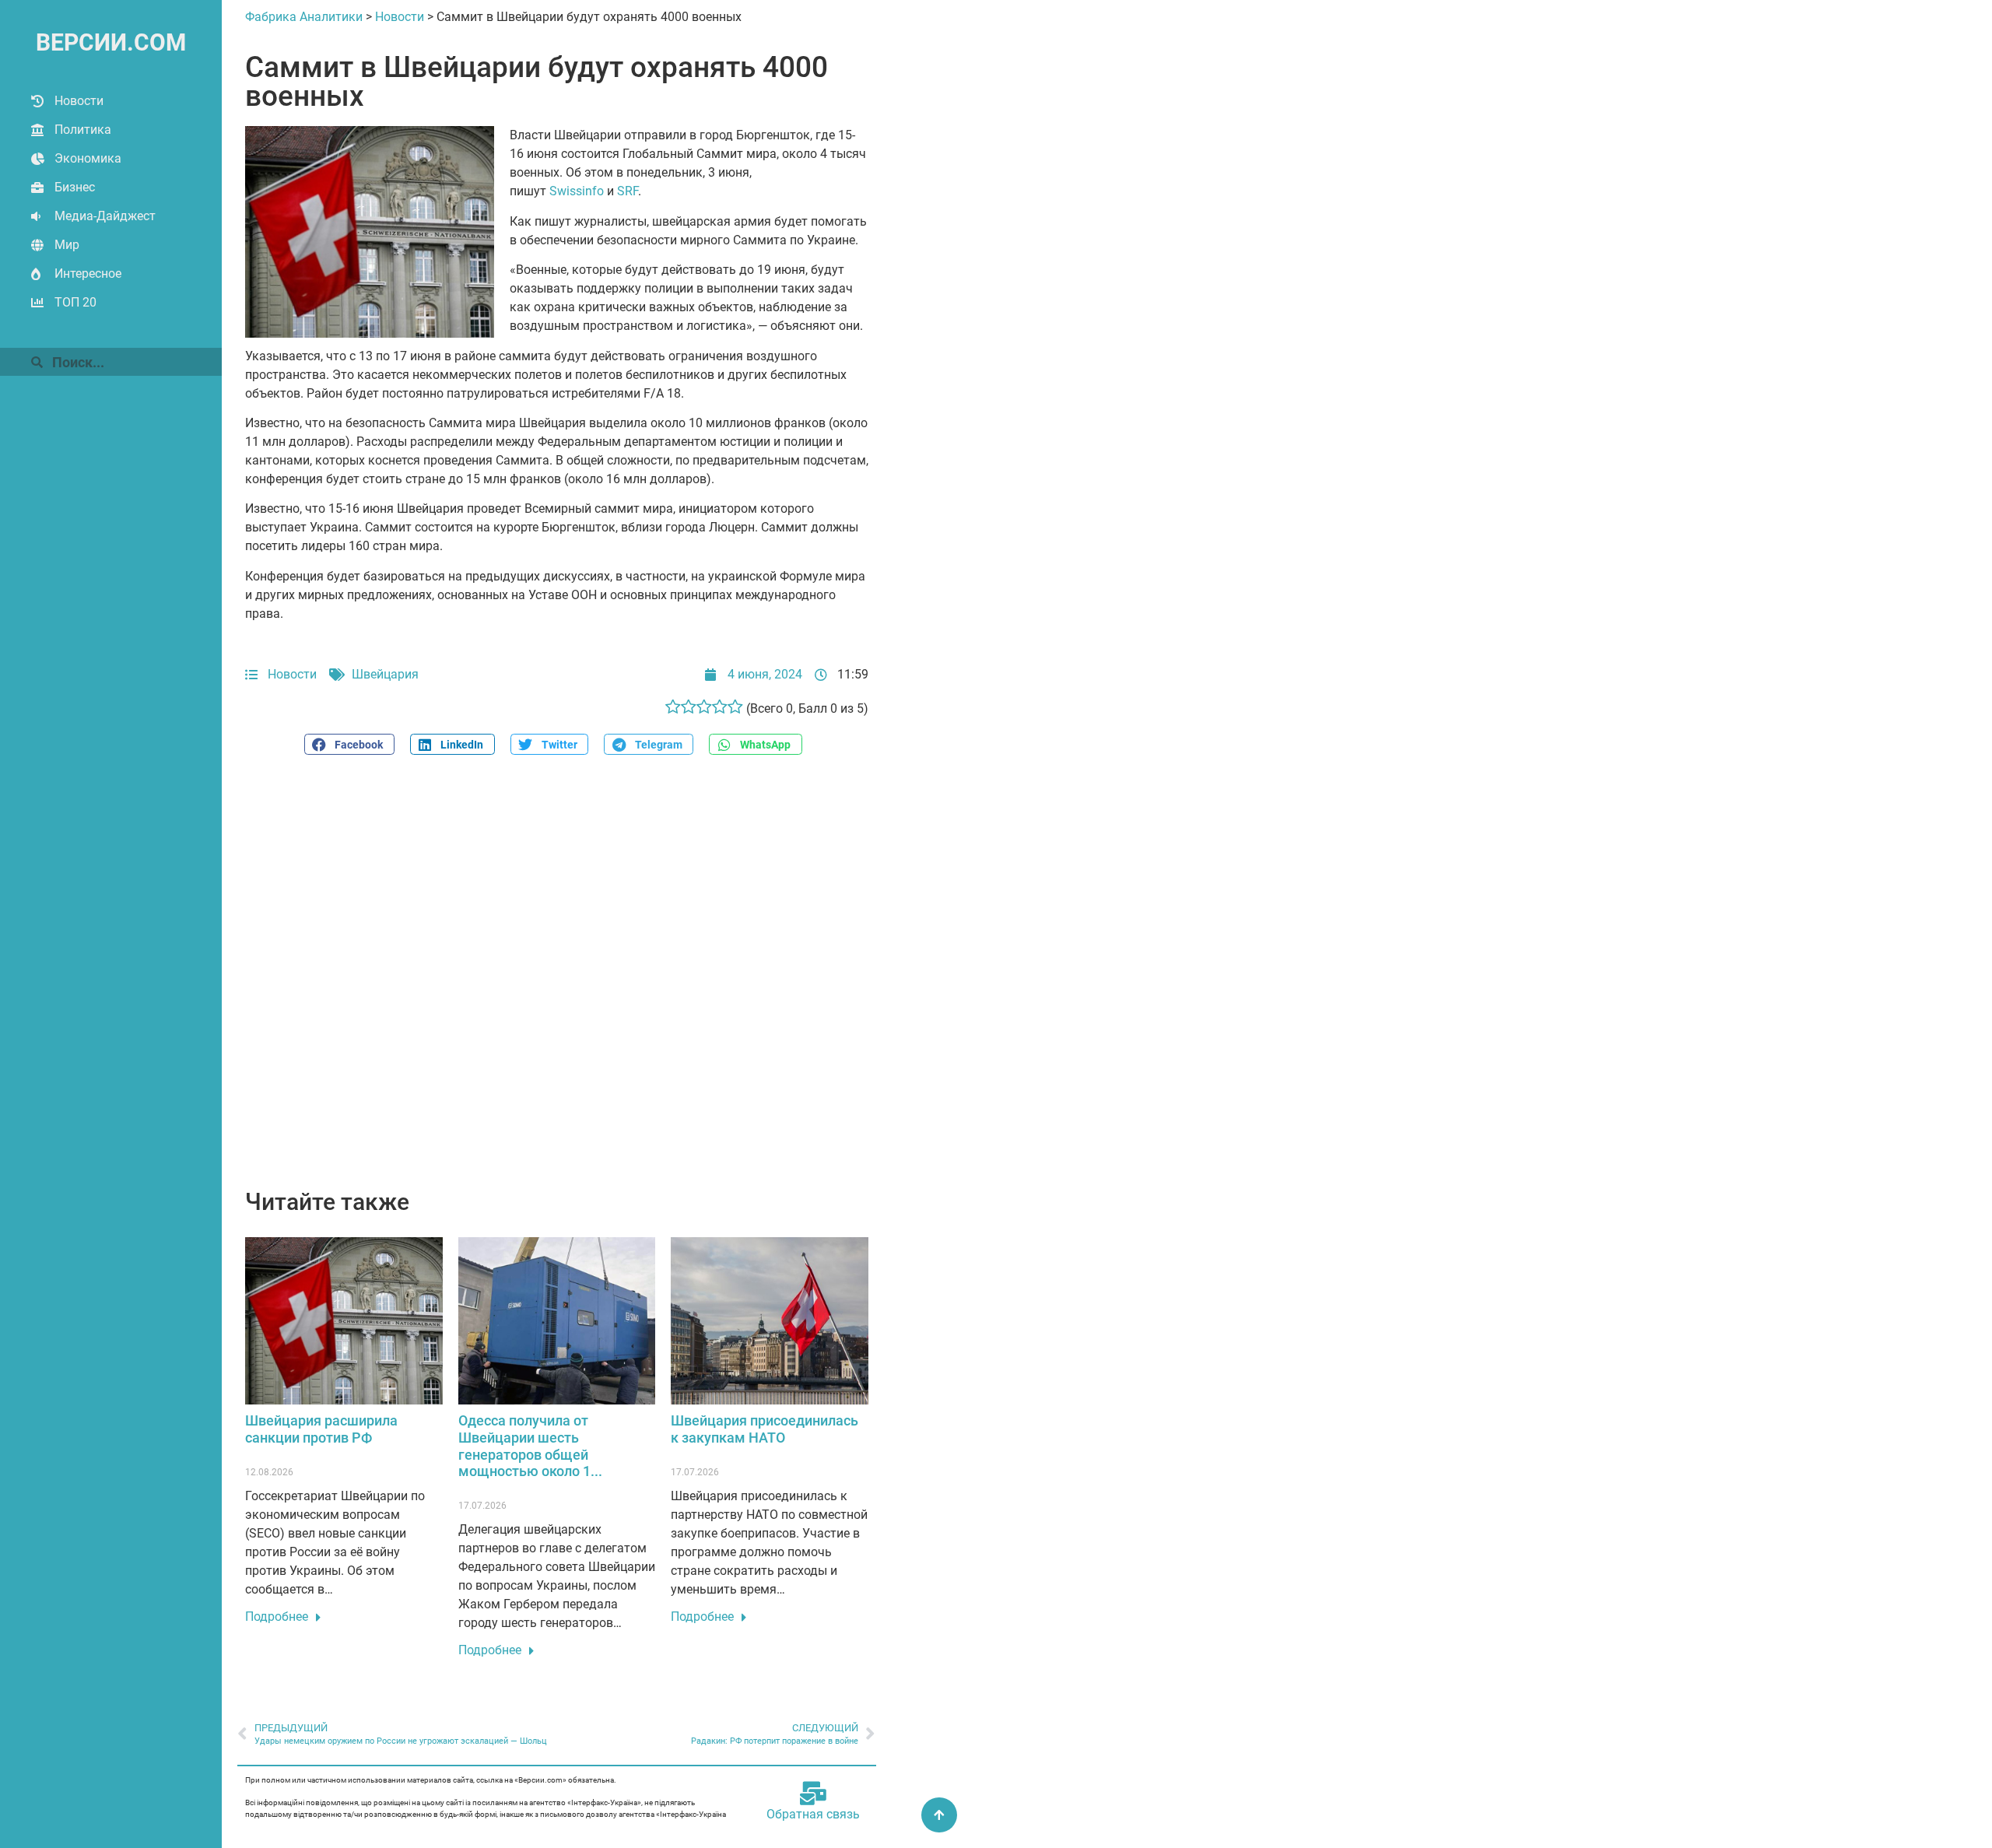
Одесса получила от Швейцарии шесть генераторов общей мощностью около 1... (530, 1446)
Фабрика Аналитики (304, 17)
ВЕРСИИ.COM (111, 42)
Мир (67, 245)
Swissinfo (577, 191)
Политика (83, 130)
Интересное (88, 274)
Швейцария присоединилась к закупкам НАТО (765, 1429)
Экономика (88, 158)
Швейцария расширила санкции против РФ (321, 1429)
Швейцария (385, 674)
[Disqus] (557, 980)
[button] (349, 744)
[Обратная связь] (813, 1794)
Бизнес (75, 187)
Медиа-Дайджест (105, 216)
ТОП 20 (75, 302)
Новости (79, 101)
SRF (628, 191)
